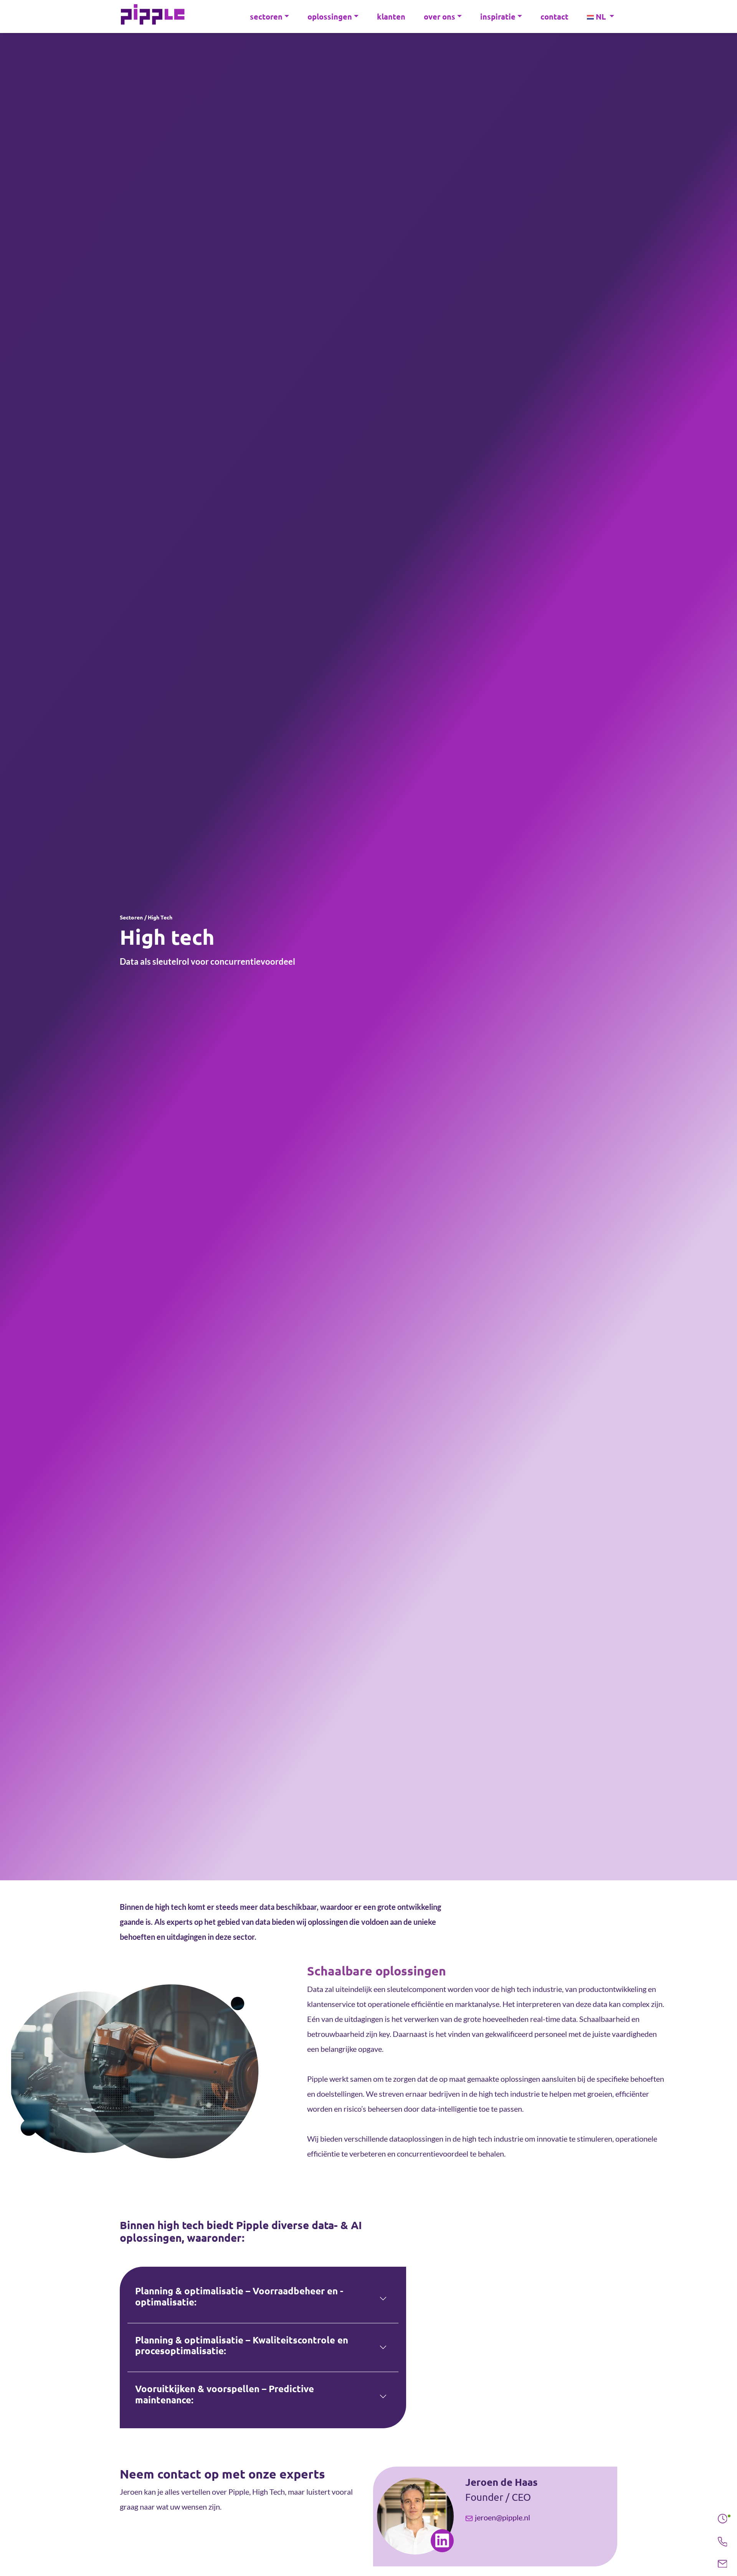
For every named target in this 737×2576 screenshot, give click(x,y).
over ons (440, 17)
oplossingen (330, 17)
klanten (391, 17)
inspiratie (498, 17)
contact (554, 17)
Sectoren (131, 918)
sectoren (266, 17)
